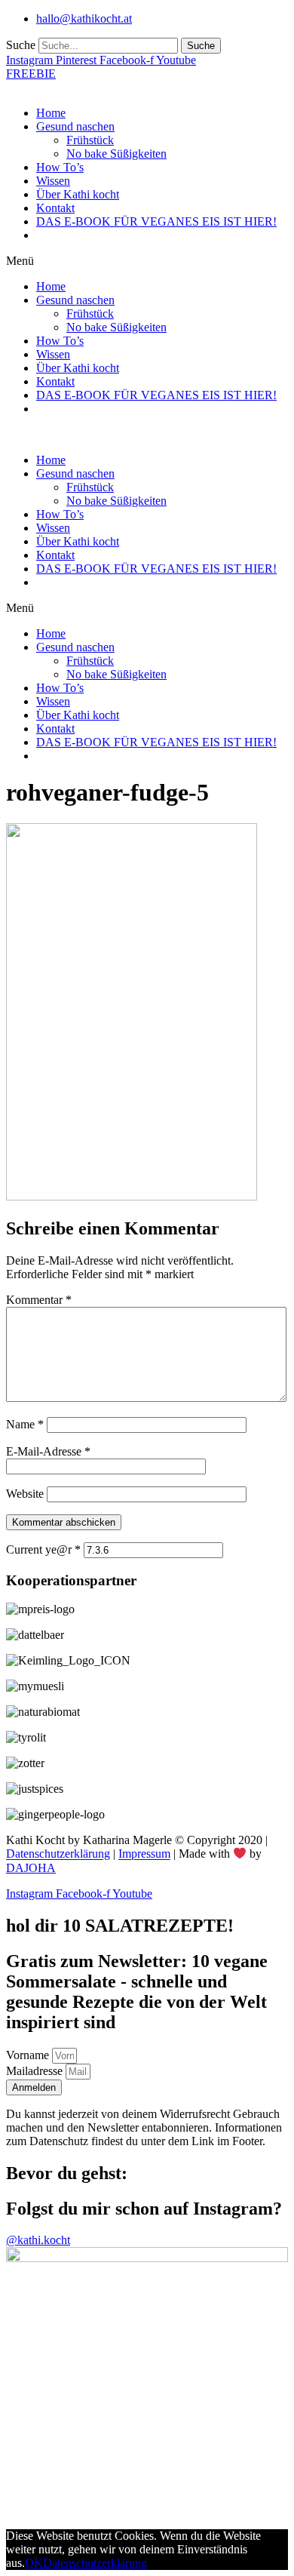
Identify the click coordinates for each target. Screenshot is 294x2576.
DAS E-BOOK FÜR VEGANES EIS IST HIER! (156, 221)
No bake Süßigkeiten (116, 154)
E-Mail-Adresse (48, 1451)
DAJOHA (31, 1868)
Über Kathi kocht (78, 194)
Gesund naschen (75, 126)
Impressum (144, 1854)
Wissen (53, 181)
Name (25, 1424)
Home (51, 113)
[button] (147, 261)
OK (34, 2563)
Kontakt (55, 208)
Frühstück (90, 140)
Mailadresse (36, 2071)
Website (25, 1494)
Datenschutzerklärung (58, 1854)
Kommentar (39, 1300)
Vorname (29, 2055)
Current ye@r (43, 1549)
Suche (21, 45)
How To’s (60, 167)
